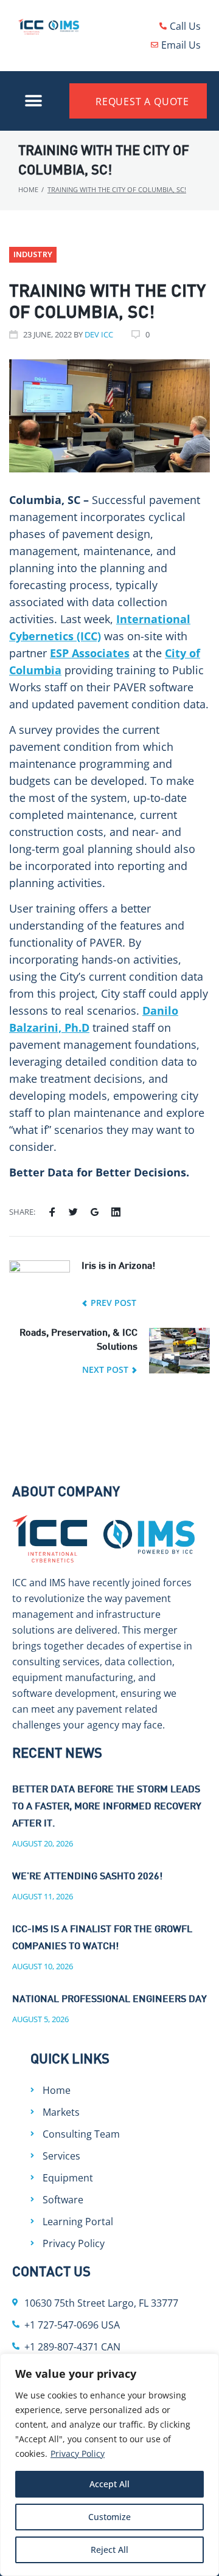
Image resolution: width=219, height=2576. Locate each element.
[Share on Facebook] (52, 1212)
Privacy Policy (78, 2453)
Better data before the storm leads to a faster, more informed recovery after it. (107, 1807)
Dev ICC (99, 334)
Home (28, 189)
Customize (109, 2517)
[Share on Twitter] (73, 1212)
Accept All (109, 2484)
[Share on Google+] (95, 1212)
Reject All (109, 2550)
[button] (33, 101)
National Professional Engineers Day (109, 2000)
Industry (33, 255)
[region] (109, 2465)
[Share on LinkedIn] (116, 1212)
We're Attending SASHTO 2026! (87, 1877)
